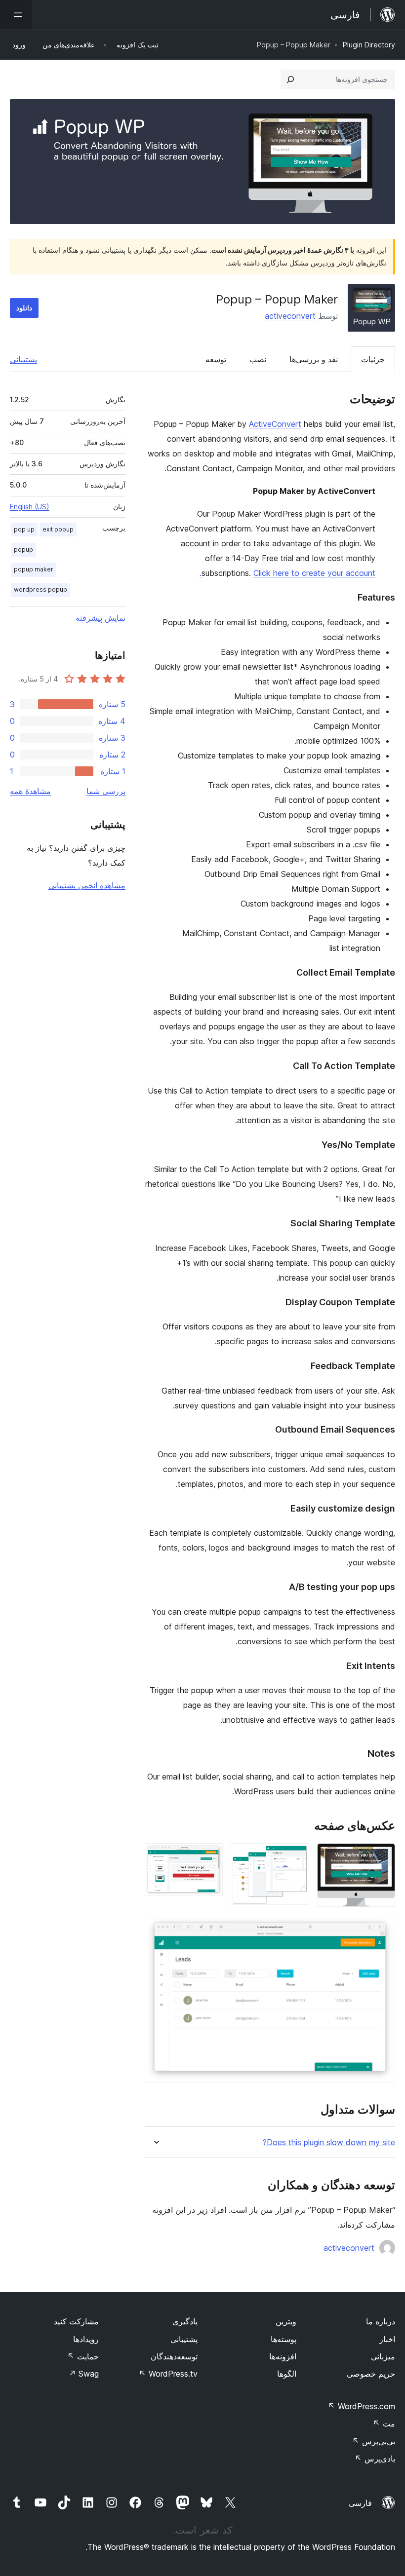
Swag (84, 2374)
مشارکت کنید (76, 2321)
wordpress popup (40, 589)
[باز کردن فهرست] (16, 15)
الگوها (287, 2374)
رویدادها (86, 2339)
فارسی (360, 2503)
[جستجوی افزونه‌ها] (290, 79)
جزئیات (373, 359)
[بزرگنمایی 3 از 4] (209, 1856)
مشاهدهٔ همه (30, 791)
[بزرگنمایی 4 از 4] (382, 1928)
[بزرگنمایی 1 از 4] (382, 1856)
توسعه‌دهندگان (174, 2356)
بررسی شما (106, 791)
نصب (258, 359)
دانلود (24, 308)
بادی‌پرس (375, 2459)
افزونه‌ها (283, 2356)
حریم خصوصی (371, 2374)
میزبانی (383, 2356)
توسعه (216, 359)
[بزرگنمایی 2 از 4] (296, 1856)
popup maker (34, 569)
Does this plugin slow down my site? (329, 2142)
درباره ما (381, 2321)
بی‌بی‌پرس (374, 2441)
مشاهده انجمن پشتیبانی (87, 885)
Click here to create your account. (287, 573)
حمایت (83, 2356)
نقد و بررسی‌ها (314, 359)
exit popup (58, 529)
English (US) (30, 507)
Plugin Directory (369, 45)
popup (23, 549)
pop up (24, 529)
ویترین (286, 2321)
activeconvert (290, 316)
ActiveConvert (275, 424)
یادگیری (185, 2321)
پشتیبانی (23, 359)
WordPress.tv (168, 2374)
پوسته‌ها (283, 2339)
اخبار (387, 2339)
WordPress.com (362, 2406)
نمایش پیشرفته (101, 618)
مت (384, 2424)
